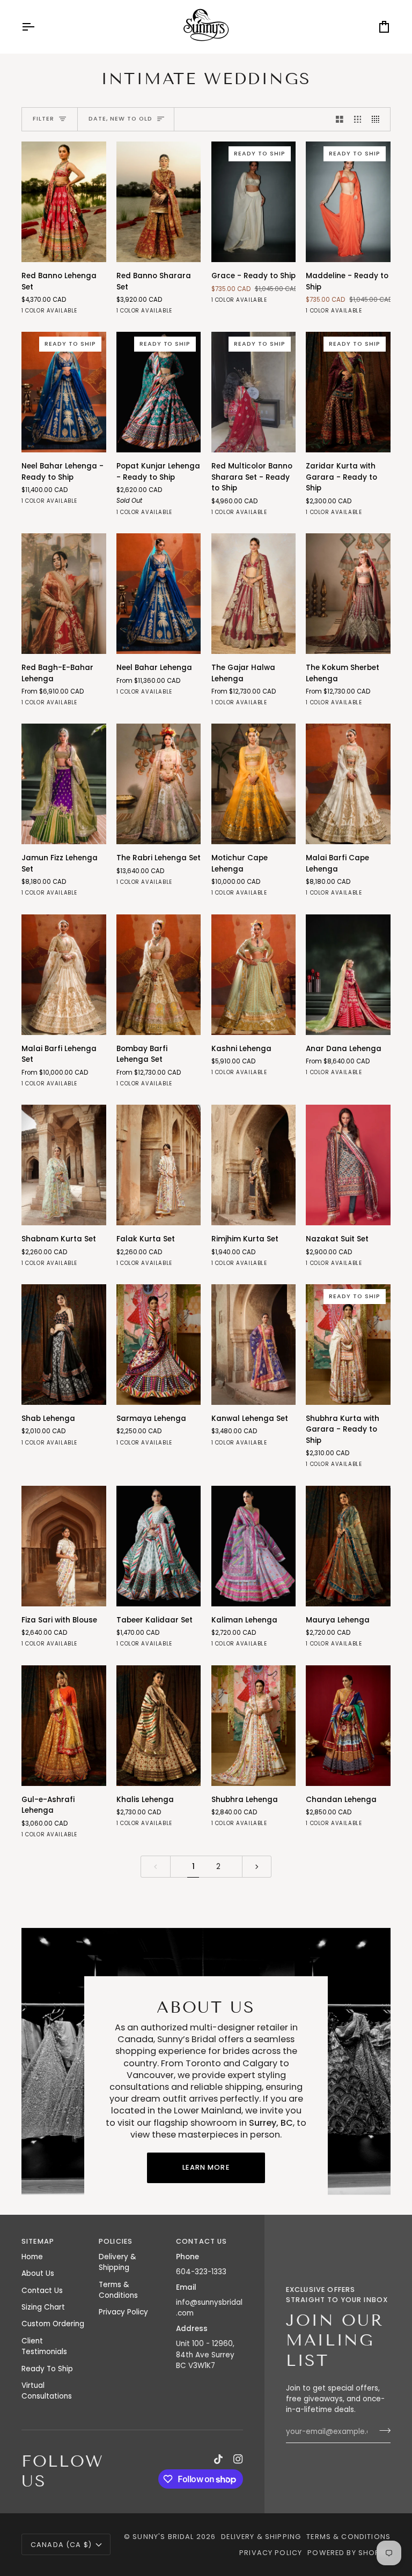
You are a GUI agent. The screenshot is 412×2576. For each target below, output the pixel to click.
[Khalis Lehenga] (159, 1726)
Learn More (206, 2167)
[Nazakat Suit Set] (348, 1165)
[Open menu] (38, 27)
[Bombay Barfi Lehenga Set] (159, 975)
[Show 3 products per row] (358, 119)
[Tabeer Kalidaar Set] (159, 1546)
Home (32, 2257)
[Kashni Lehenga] (254, 975)
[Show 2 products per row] (340, 119)
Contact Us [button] (202, 2241)
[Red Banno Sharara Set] (159, 202)
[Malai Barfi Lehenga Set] (64, 975)
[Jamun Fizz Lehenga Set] (64, 784)
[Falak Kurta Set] (159, 1165)
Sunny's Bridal (163, 2537)
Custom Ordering (53, 2324)
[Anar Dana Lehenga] (348, 975)
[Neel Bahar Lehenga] (159, 594)
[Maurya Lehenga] (348, 1546)
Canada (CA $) (61, 2545)
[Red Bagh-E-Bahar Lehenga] (64, 594)
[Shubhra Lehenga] (254, 1726)
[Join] (382, 2431)
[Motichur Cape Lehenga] (254, 784)
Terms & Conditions (118, 2290)
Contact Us (42, 2291)
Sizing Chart (43, 2307)
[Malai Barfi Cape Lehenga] (348, 784)
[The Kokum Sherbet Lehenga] (348, 594)
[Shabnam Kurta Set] (64, 1165)
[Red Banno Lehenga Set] (64, 202)
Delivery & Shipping (117, 2262)
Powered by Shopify (349, 2553)
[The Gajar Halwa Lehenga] (254, 594)
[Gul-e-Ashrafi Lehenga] (64, 1726)
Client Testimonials (44, 2346)
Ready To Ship (47, 2369)
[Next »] (257, 1867)
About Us (38, 2273)
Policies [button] (116, 2241)
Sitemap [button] (38, 2241)
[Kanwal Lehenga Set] (254, 1345)
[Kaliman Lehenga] (254, 1546)
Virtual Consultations (47, 2391)
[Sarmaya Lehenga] (159, 1345)
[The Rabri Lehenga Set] (159, 784)
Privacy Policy (123, 2312)
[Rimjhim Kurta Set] (254, 1165)
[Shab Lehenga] (64, 1345)
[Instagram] (238, 2459)
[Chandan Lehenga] (348, 1726)
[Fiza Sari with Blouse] (64, 1546)
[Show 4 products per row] (378, 119)
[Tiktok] (218, 2459)
